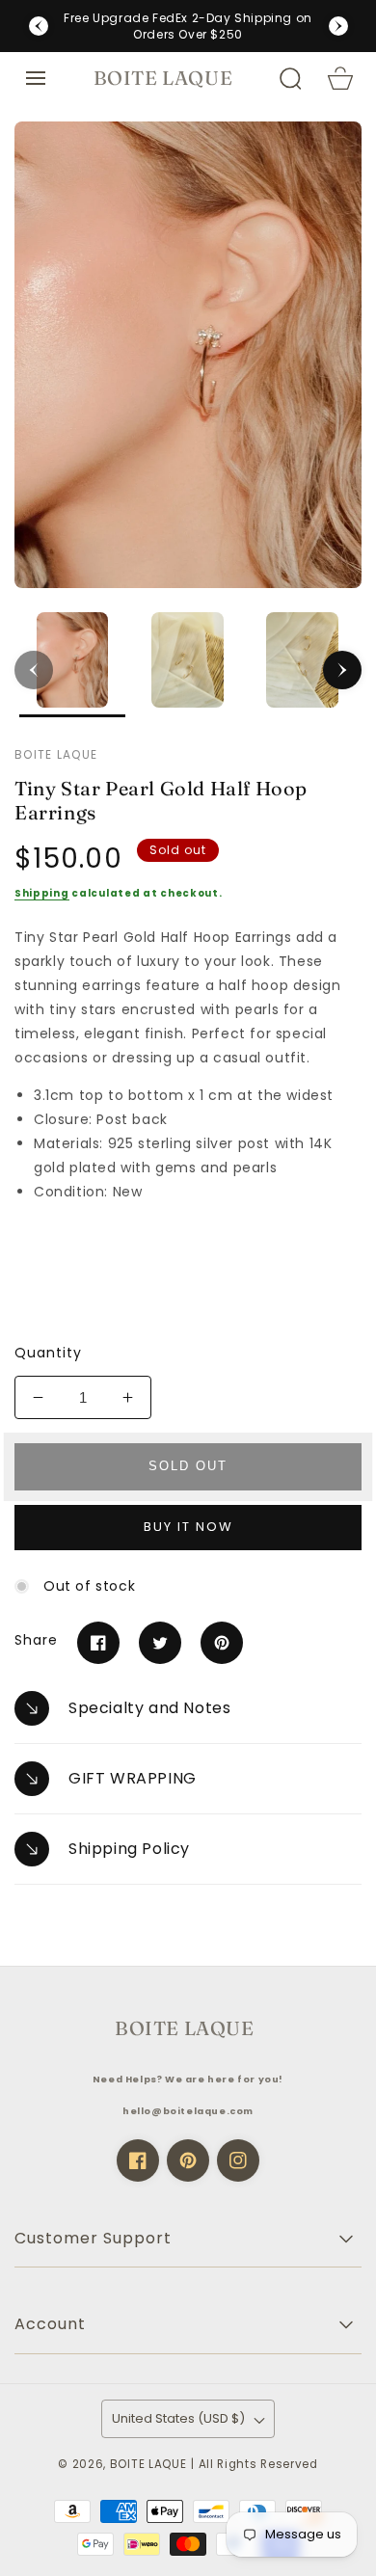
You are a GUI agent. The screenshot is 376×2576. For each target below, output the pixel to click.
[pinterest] (188, 2160)
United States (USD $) (178, 2418)
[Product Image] (188, 355)
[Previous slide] (39, 26)
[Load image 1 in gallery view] (72, 665)
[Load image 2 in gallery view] (188, 665)
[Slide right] (342, 670)
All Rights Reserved (258, 2464)
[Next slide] (338, 26)
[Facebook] (98, 1643)
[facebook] (138, 2160)
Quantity (48, 1353)
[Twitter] (160, 1643)
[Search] (290, 78)
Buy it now (188, 1527)
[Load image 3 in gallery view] (303, 665)
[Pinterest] (222, 1643)
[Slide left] (34, 670)
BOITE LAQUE (148, 2464)
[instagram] (238, 2160)
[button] (36, 78)
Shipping (42, 893)
